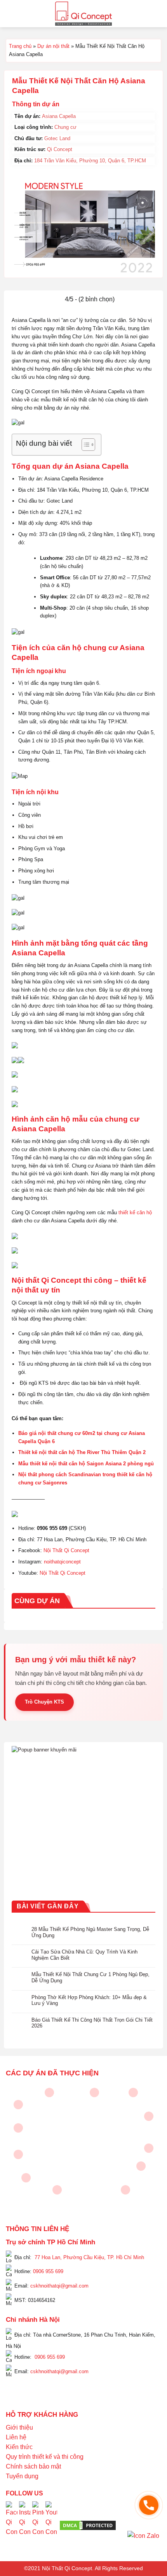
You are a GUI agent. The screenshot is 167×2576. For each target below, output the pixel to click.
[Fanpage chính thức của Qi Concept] (12, 2525)
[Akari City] (26, 2178)
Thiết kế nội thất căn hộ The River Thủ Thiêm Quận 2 (82, 1452)
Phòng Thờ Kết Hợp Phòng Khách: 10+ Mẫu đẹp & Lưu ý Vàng (89, 2000)
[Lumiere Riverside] (125, 2190)
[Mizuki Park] (57, 2190)
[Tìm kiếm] (158, 13)
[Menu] (10, 13)
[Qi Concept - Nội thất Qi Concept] (84, 14)
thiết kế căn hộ (135, 1212)
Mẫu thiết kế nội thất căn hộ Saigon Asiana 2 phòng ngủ (86, 1464)
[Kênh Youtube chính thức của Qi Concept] (51, 2525)
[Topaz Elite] (94, 2092)
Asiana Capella (59, 116)
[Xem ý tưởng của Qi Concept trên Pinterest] (38, 2525)
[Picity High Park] (49, 2092)
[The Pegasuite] (149, 2148)
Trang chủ (20, 46)
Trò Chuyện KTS (44, 1702)
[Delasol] (141, 2166)
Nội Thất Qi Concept (66, 1550)
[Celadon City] (18, 2105)
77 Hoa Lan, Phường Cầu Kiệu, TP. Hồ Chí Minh (89, 2257)
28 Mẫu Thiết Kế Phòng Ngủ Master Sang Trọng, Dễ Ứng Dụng (90, 1932)
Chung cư (65, 127)
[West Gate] (133, 2092)
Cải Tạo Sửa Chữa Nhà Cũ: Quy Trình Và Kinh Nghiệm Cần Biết (84, 1955)
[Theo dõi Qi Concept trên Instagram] (25, 2525)
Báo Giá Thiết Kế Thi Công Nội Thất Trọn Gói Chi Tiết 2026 (92, 2023)
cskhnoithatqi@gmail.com (59, 2286)
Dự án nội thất (53, 46)
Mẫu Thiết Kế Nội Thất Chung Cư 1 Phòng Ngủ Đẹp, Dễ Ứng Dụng (90, 1977)
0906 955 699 (48, 2271)
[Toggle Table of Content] (84, 445)
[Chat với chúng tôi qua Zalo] (143, 2535)
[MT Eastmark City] (149, 2116)
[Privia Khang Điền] (18, 2154)
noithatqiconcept (62, 1562)
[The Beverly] (18, 2128)
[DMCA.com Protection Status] (88, 2525)
